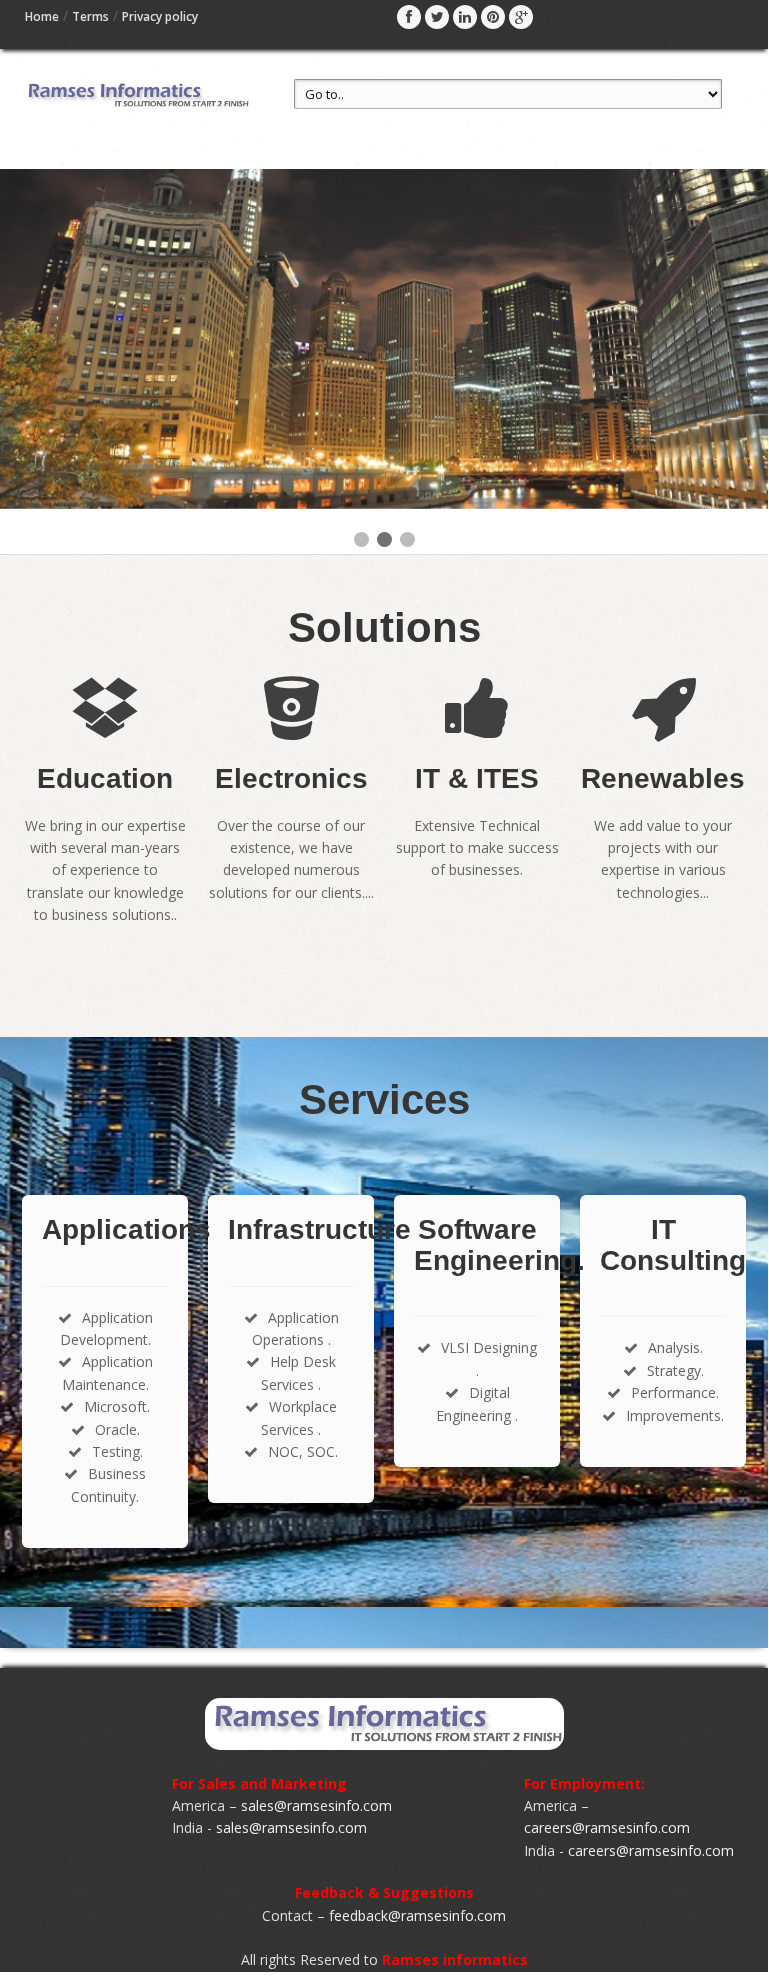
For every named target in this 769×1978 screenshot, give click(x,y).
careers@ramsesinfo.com (607, 1827)
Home (42, 16)
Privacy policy (160, 16)
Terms (90, 16)
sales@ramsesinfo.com (316, 1805)
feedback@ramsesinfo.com (417, 1915)
